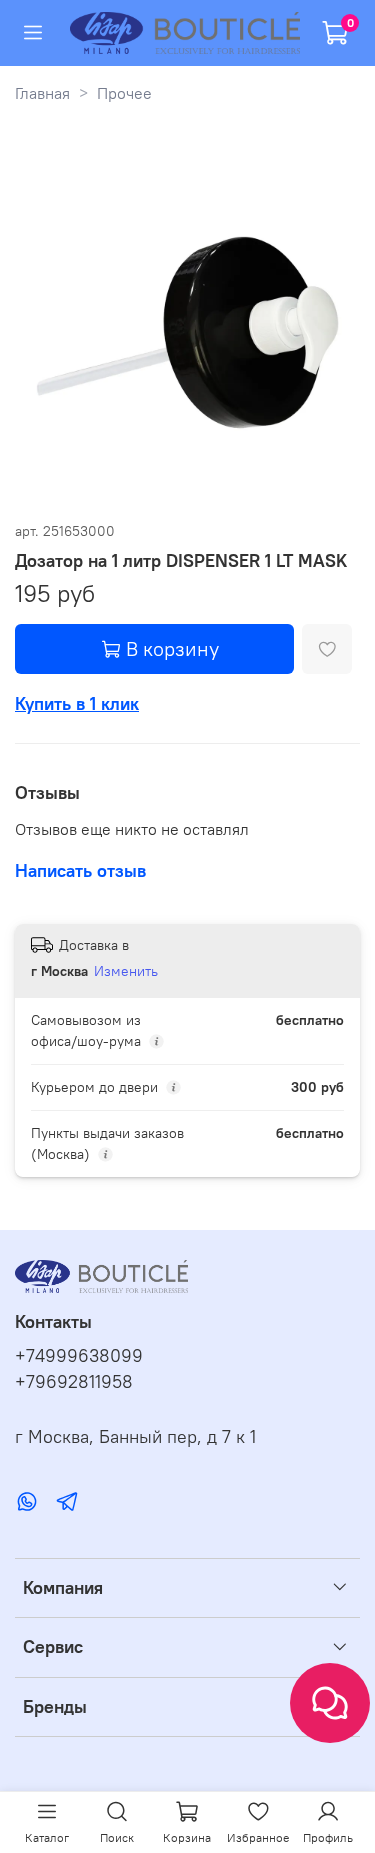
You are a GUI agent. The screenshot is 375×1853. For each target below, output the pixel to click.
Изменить (126, 971)
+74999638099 (79, 1356)
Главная (42, 93)
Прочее (124, 93)
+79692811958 (74, 1382)
